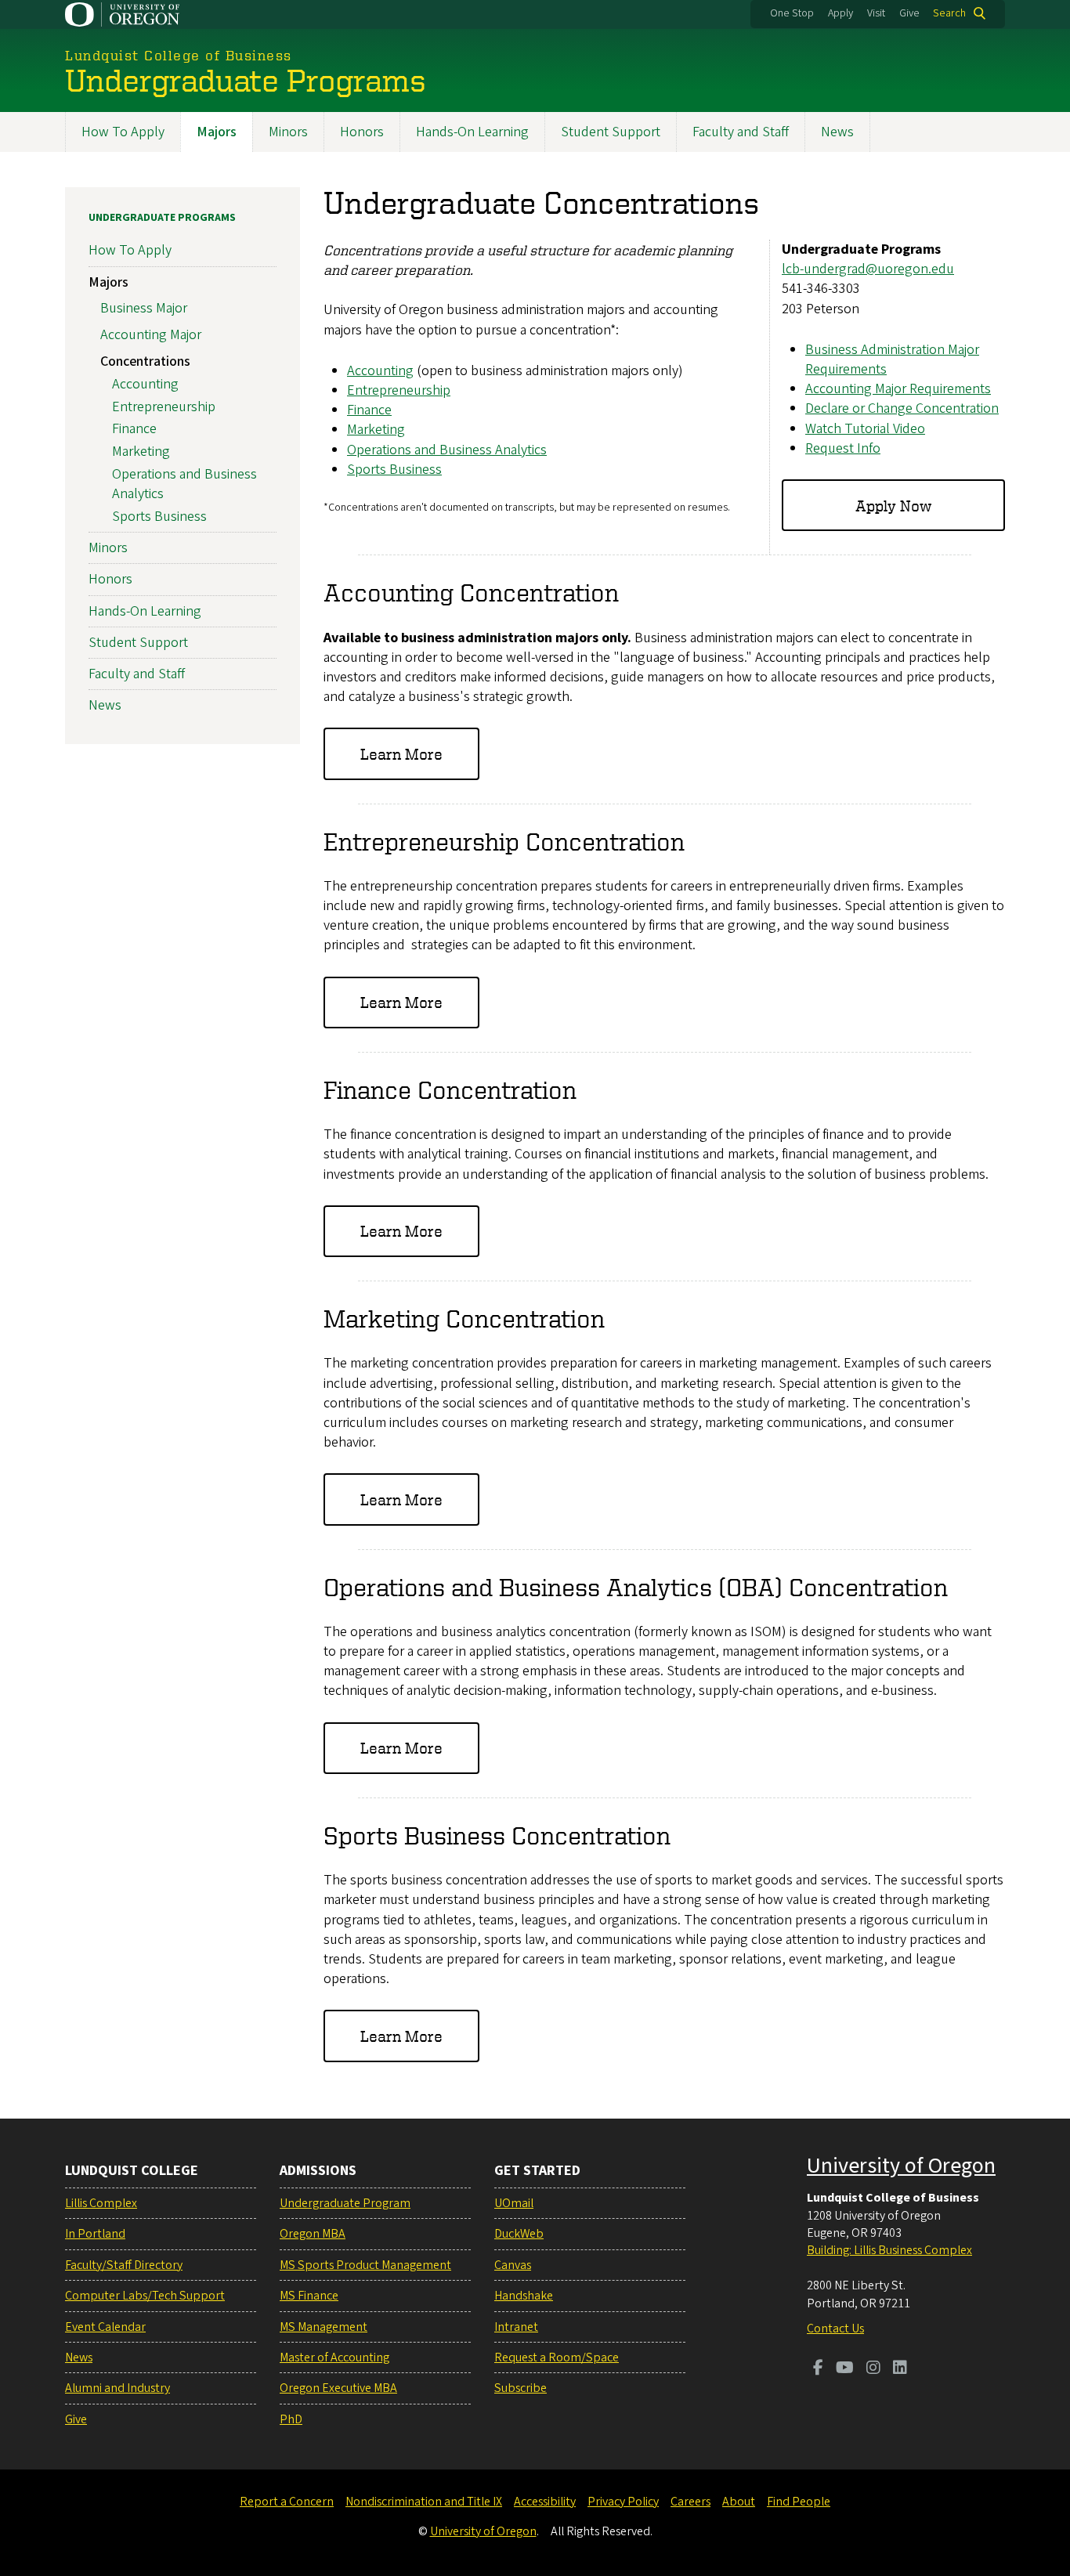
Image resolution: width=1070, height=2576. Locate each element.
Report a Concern (287, 2502)
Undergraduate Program (345, 2203)
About (739, 2502)
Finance (369, 410)
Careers (690, 2502)
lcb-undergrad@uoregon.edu (868, 269)
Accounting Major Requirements (898, 389)
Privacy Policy (623, 2502)
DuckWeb (519, 2234)
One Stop (792, 13)
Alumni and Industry (117, 2388)
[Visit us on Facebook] (818, 2369)
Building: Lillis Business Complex (889, 2250)
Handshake (524, 2296)
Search (949, 13)
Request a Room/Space (557, 2357)
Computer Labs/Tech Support (145, 2296)
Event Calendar (105, 2327)
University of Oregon (901, 2166)
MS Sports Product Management (365, 2265)
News (837, 132)
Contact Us (835, 2329)
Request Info (843, 448)
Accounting (380, 371)
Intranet (516, 2327)
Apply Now (893, 506)
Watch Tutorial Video (865, 429)
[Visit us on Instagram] (873, 2369)
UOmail (514, 2203)
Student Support (611, 132)
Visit (876, 13)
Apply (840, 13)
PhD (291, 2419)
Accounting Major (151, 335)
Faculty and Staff (741, 132)
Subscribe (521, 2388)
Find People (799, 2502)
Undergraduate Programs (162, 218)
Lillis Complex (101, 2203)
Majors (217, 132)
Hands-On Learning (472, 132)
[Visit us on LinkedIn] (900, 2369)
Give (909, 13)
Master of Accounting (334, 2357)
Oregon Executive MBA (338, 2388)
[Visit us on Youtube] (845, 2369)
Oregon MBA (313, 2234)
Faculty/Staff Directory (124, 2265)
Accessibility (545, 2502)
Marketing (376, 430)
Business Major (144, 308)
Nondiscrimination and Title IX (424, 2502)
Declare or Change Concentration (902, 408)
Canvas (513, 2265)
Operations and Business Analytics (447, 450)
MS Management (324, 2327)
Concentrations (145, 361)
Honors (362, 132)
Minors (288, 132)
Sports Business (394, 470)
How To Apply (123, 132)
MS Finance (309, 2296)
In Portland (95, 2234)
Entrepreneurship (399, 390)
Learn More (401, 754)
